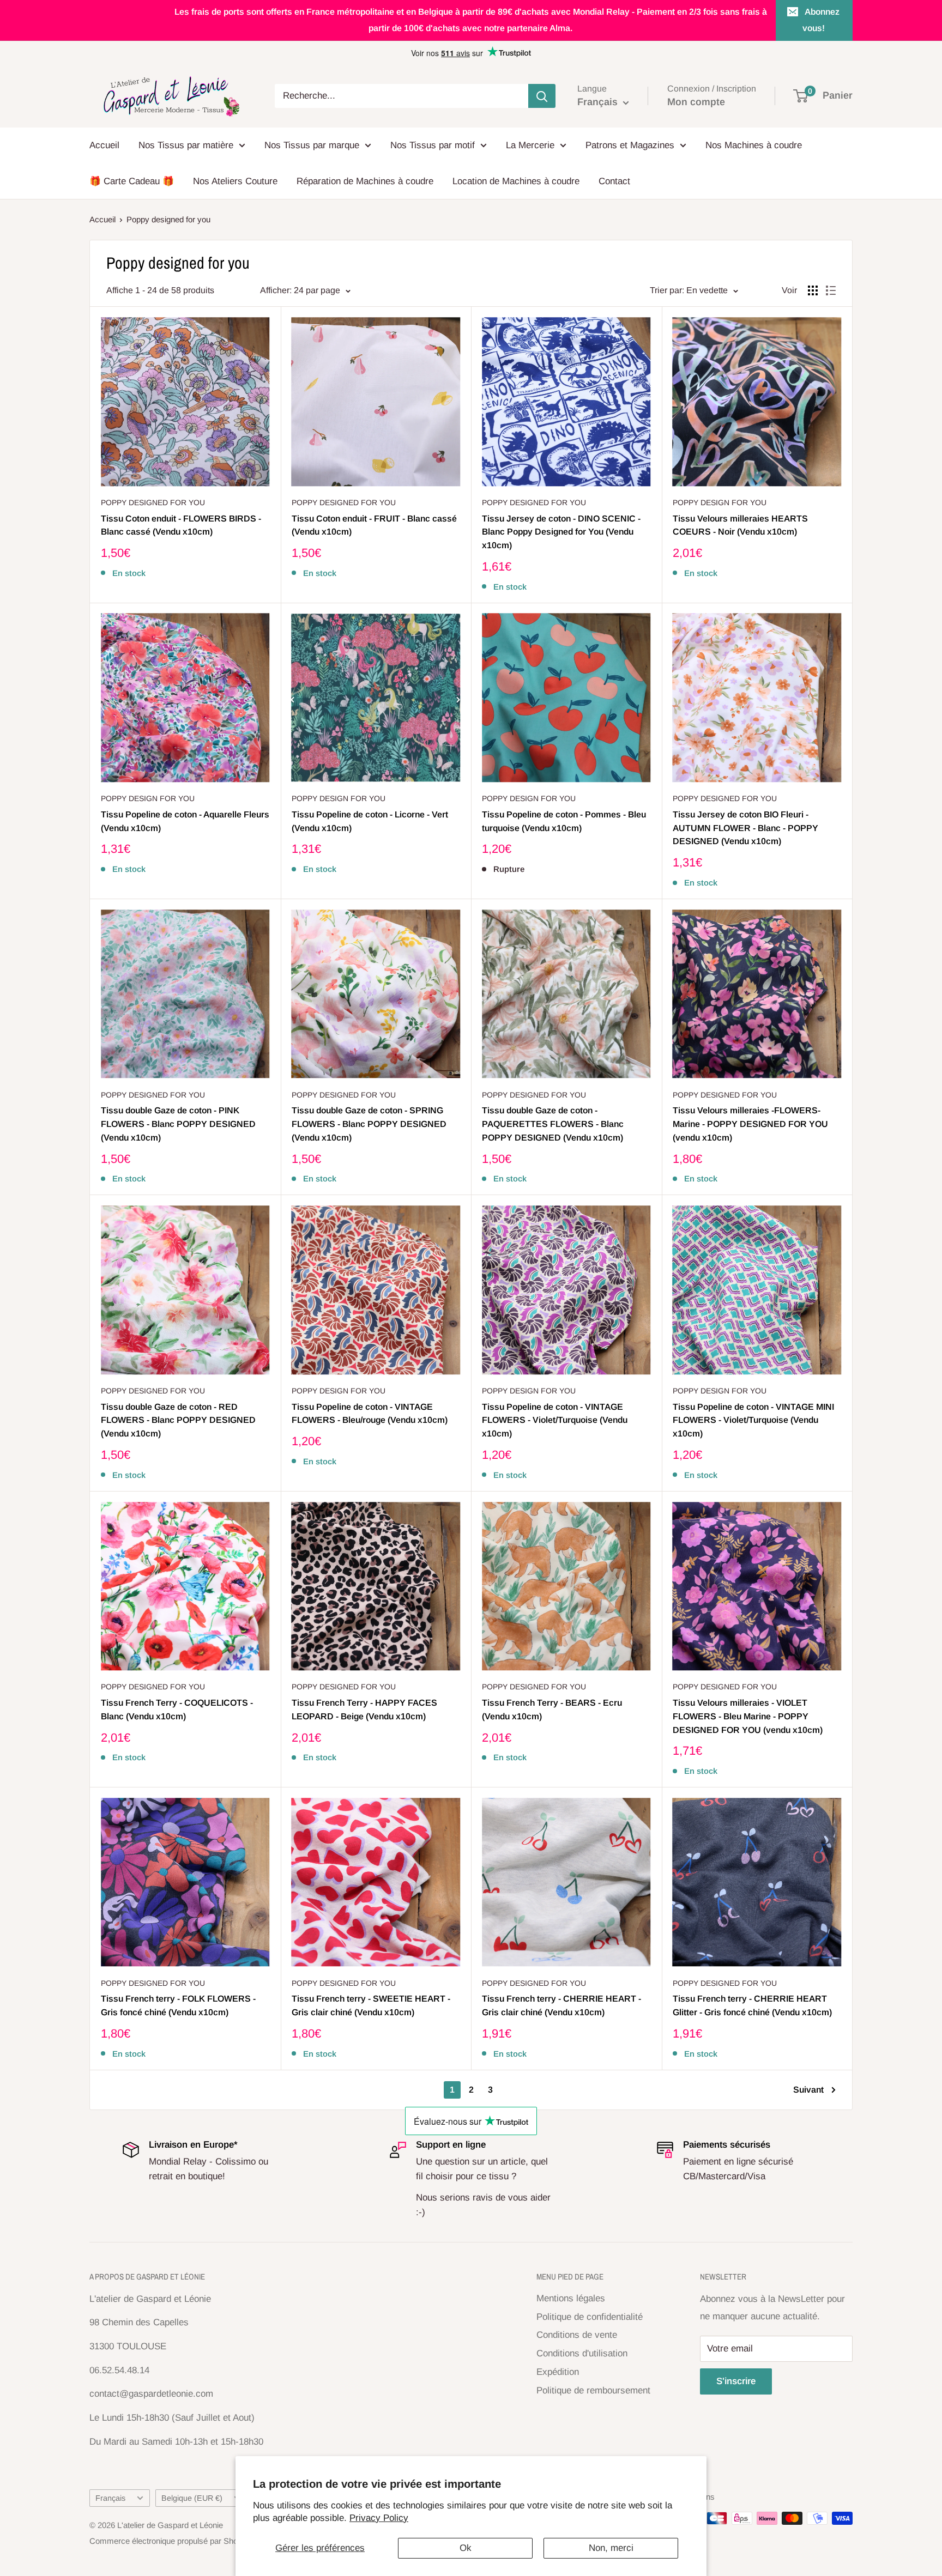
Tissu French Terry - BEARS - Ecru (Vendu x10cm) (552, 1710)
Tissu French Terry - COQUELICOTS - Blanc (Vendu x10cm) (177, 1710)
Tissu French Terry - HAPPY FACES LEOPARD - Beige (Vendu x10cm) (364, 1710)
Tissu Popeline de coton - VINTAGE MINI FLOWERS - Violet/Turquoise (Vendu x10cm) (753, 1420)
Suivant (808, 2090)
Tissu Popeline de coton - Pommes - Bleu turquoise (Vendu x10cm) (564, 821)
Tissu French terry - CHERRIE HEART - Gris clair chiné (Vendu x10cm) (561, 2005)
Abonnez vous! (821, 20)
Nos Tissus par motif (433, 145)
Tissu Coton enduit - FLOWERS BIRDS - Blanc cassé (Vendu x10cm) (181, 525)
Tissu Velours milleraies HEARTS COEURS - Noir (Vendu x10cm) (740, 525)
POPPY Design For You (720, 502)
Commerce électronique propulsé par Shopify (170, 2541)
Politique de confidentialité (590, 2317)
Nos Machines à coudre (754, 145)
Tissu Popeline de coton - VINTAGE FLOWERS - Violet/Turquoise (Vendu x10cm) (555, 1420)
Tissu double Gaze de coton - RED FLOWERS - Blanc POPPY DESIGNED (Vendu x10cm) (178, 1420)
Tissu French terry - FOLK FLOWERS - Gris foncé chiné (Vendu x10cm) (178, 2005)
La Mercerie (530, 145)
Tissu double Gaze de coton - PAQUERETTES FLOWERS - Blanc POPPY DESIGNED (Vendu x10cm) (553, 1124)
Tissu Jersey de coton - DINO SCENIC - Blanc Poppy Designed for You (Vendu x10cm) (561, 532)
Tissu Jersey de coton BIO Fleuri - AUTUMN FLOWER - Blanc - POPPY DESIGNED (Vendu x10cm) (745, 828)
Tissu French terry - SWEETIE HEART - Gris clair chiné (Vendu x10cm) (371, 2005)
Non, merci (611, 2548)
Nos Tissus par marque (312, 145)
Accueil (104, 145)
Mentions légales (571, 2298)
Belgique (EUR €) (192, 2498)
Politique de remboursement (593, 2390)
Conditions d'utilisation (582, 2353)
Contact (614, 181)
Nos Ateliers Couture (235, 181)
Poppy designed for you (168, 219)
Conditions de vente (577, 2335)
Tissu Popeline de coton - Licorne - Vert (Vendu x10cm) (370, 821)
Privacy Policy (379, 2518)
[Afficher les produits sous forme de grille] (813, 290)
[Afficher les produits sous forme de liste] (831, 290)
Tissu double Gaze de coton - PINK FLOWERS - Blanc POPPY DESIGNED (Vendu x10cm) (178, 1124)
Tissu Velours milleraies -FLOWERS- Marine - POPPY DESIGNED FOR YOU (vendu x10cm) (750, 1124)
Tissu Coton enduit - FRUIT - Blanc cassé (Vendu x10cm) (374, 525)
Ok (466, 2548)
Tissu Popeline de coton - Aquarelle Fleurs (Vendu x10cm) (185, 821)
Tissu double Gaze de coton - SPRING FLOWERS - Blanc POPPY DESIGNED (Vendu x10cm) (369, 1124)
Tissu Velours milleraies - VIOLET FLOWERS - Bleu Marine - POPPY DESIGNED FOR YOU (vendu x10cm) (748, 1716)
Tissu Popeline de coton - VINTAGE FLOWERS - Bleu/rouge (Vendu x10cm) (370, 1414)
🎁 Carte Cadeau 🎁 (132, 181)
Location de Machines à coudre (516, 181)
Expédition (558, 2372)
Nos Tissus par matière (186, 145)
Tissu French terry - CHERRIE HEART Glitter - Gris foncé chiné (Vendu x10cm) (752, 2005)
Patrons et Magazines (630, 145)
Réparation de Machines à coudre (365, 181)
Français (110, 2498)
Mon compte (696, 102)
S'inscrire (736, 2381)
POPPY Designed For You (153, 502)
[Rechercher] (542, 96)
